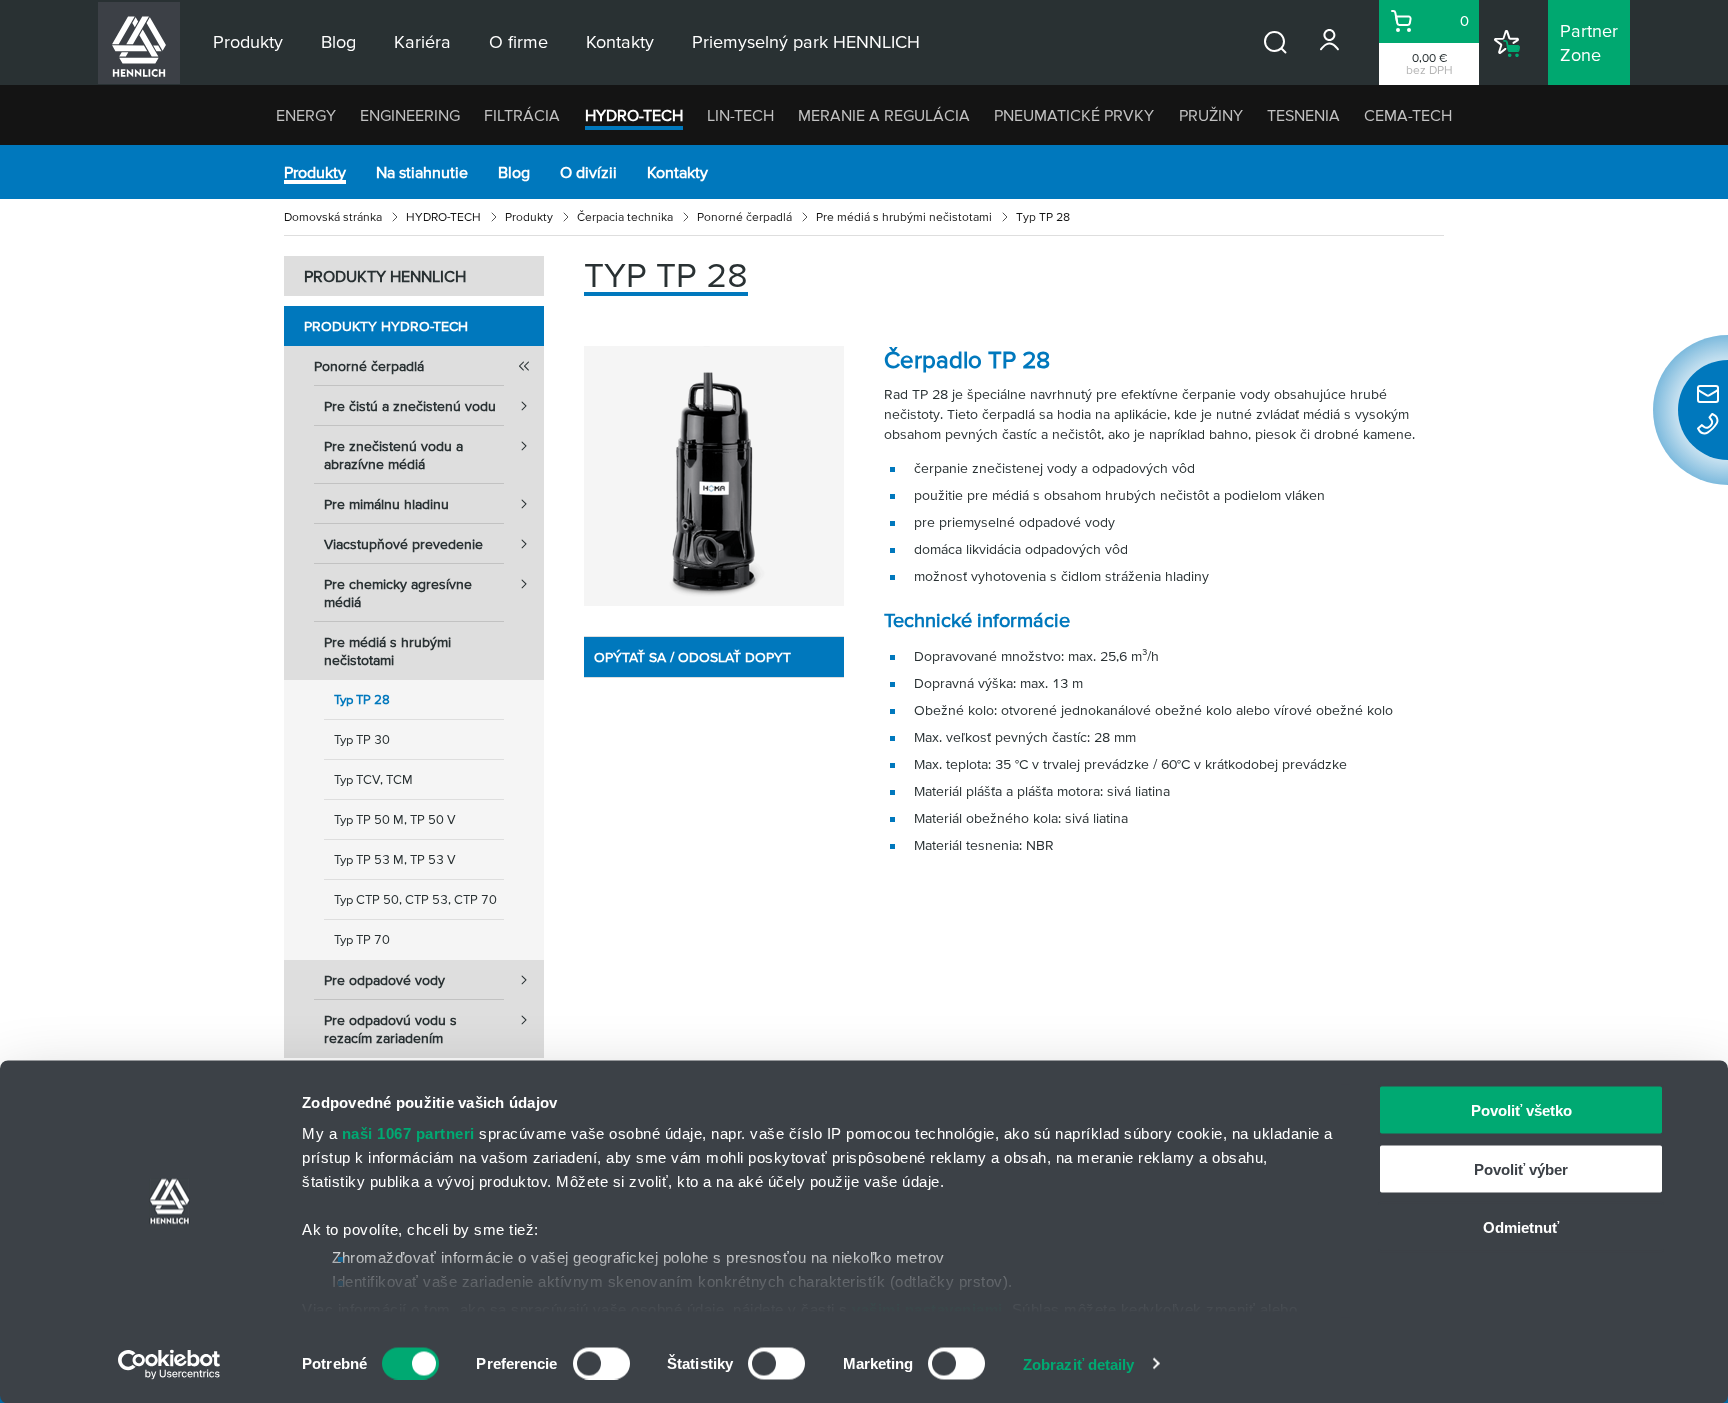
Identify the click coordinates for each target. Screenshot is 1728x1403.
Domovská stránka (333, 216)
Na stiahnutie (422, 172)
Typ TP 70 (362, 939)
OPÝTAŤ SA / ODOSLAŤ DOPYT (692, 657)
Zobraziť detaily (1079, 1363)
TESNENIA (1303, 115)
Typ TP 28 (362, 699)
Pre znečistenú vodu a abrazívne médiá (393, 455)
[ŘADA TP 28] (714, 476)
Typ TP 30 (362, 739)
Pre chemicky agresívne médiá (398, 593)
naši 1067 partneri (408, 1133)
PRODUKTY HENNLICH (385, 276)
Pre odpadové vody (384, 980)
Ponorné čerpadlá (744, 216)
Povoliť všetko (1521, 1110)
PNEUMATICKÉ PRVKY (1074, 115)
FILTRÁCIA (522, 115)
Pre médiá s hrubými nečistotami (904, 216)
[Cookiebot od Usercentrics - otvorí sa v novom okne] (169, 1364)
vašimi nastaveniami (927, 1308)
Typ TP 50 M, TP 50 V (395, 819)
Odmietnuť (1521, 1227)
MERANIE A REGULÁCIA (884, 115)
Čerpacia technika (625, 216)
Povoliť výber (1521, 1168)
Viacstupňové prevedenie (403, 544)
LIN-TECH (740, 115)
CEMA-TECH (1408, 115)
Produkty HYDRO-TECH (386, 326)
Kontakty (677, 172)
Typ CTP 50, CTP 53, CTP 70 (415, 899)
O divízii (588, 172)
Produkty (315, 172)
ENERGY (306, 115)
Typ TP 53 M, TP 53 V (395, 859)
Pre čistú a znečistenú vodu (410, 406)
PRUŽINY (1211, 115)
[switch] (601, 1363)
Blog (514, 172)
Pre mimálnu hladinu (386, 504)
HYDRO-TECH (634, 115)
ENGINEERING (410, 115)
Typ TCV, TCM (373, 779)
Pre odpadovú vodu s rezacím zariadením (390, 1029)
